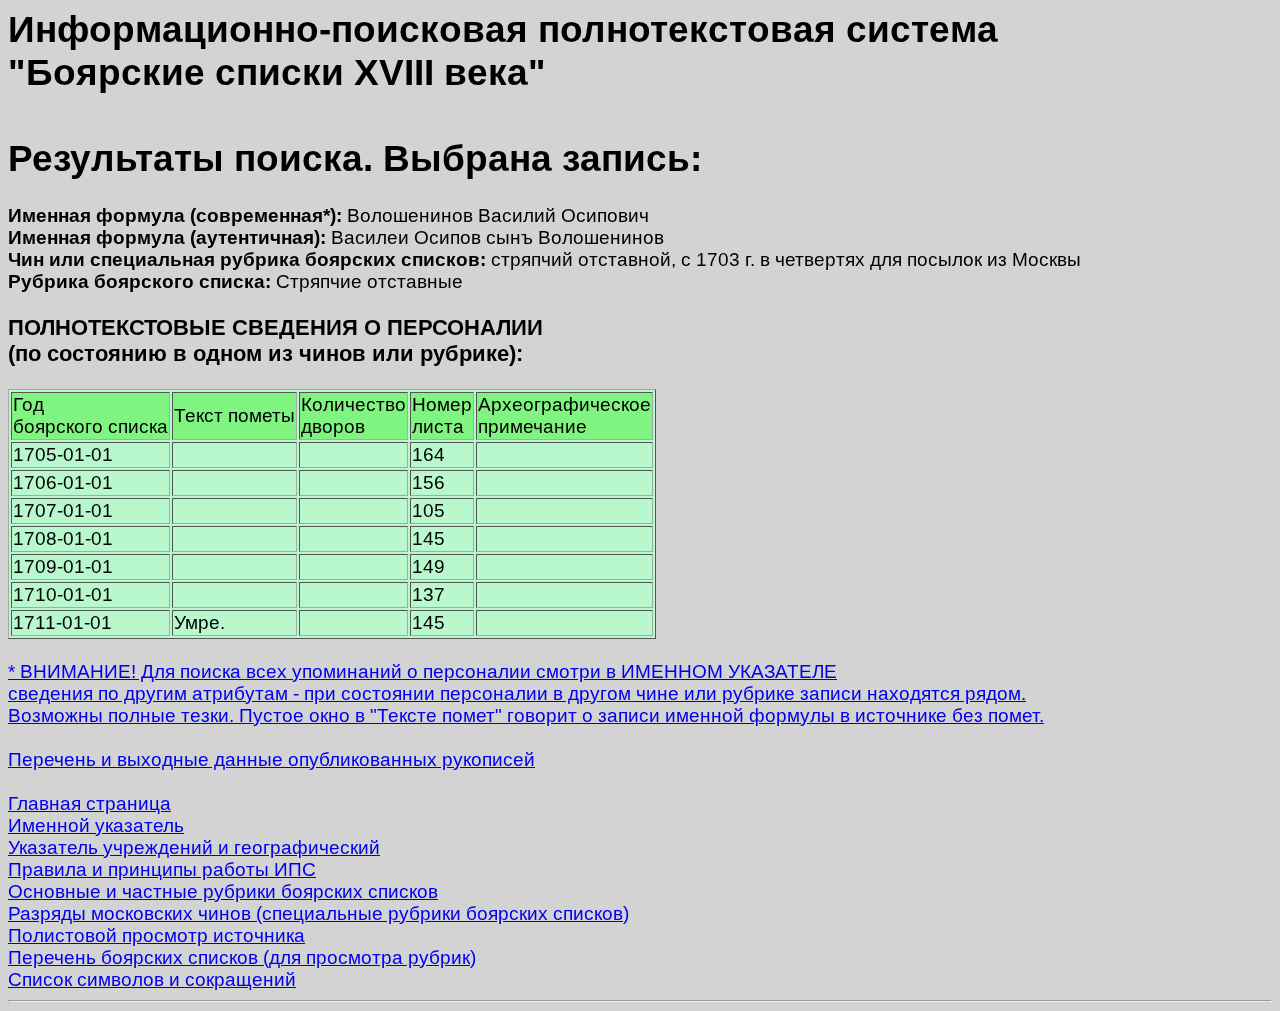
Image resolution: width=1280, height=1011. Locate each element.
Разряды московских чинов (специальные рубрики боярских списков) (318, 913)
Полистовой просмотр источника (156, 935)
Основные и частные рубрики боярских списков (223, 891)
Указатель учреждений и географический (194, 847)
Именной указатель (96, 825)
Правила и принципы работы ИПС (162, 869)
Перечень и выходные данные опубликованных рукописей (271, 759)
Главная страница (89, 803)
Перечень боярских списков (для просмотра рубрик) (242, 957)
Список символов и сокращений (152, 979)
